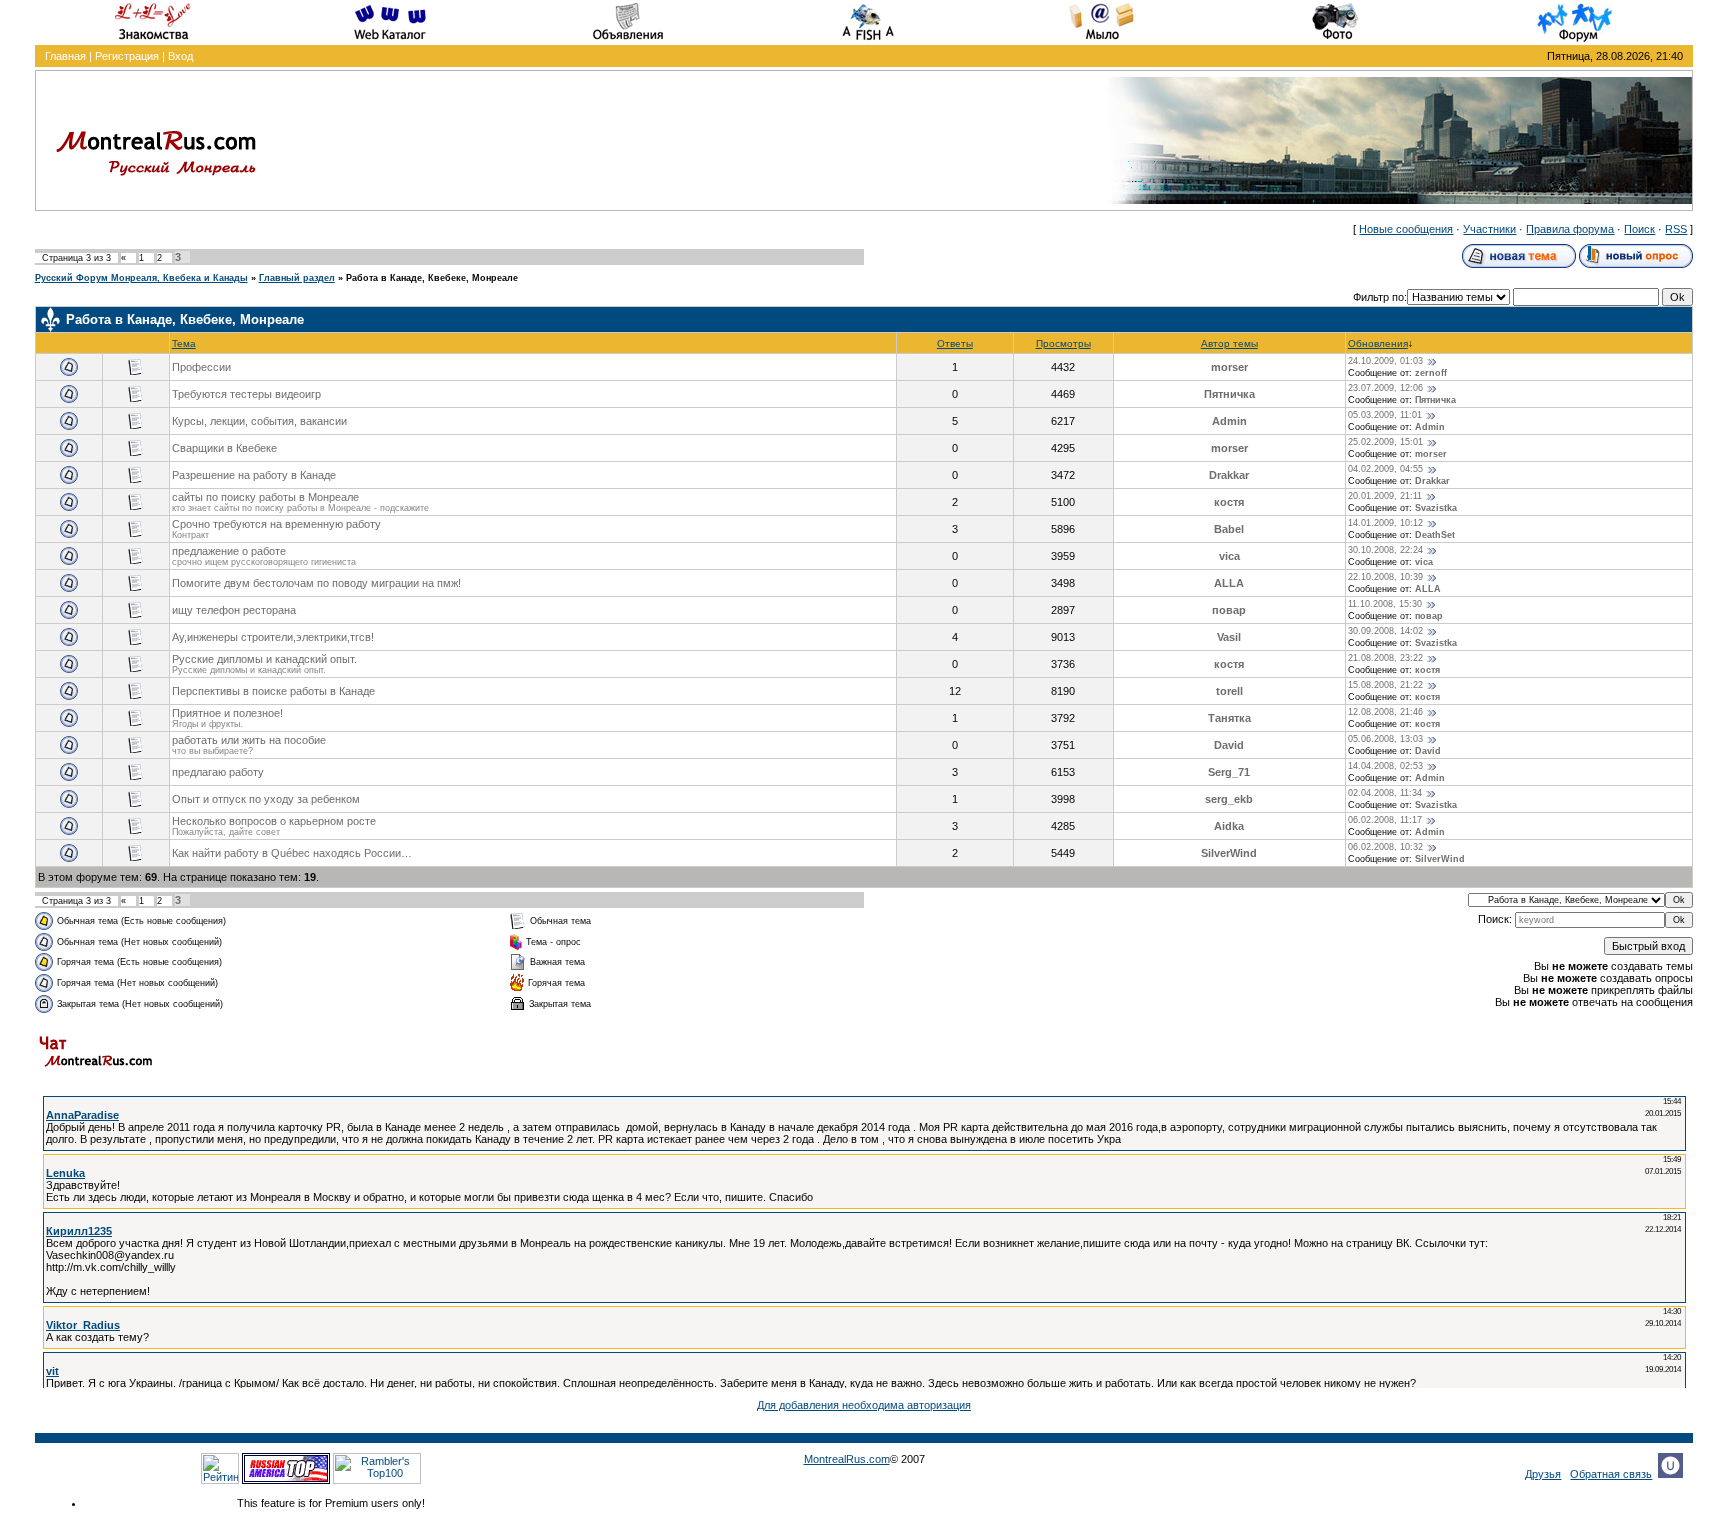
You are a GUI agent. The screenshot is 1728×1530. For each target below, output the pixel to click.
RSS (1676, 229)
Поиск (1639, 229)
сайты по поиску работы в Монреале (265, 497)
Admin (1229, 421)
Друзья (1543, 1474)
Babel (1229, 529)
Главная (65, 56)
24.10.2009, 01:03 (1385, 361)
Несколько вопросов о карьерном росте (274, 821)
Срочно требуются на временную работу (276, 524)
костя (1229, 502)
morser (1229, 367)
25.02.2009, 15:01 (1385, 442)
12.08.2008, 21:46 (1385, 712)
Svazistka (1436, 508)
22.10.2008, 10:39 (1385, 577)
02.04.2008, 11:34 (1385, 793)
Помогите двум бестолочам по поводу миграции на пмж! (316, 583)
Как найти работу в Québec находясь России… (292, 853)
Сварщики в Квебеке (224, 448)
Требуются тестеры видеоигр (246, 394)
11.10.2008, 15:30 (1385, 604)
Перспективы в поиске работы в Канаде (273, 691)
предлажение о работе (229, 551)
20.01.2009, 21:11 (1385, 496)
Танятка (1229, 718)
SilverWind (1229, 853)
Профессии (201, 367)
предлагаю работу (218, 772)
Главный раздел (297, 278)
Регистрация (127, 56)
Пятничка (1229, 394)
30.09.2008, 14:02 (1385, 631)
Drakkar (1229, 475)
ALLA (1229, 583)
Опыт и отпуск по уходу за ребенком (266, 799)
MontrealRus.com (847, 1459)
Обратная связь (1611, 1474)
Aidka (1229, 826)
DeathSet (1435, 535)
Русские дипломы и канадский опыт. (264, 659)
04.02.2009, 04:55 (1385, 469)
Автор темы (1229, 343)
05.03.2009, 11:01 (1385, 415)
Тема (184, 343)
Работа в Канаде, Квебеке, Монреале (432, 278)
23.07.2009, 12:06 (1385, 388)
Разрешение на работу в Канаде (254, 475)
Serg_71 (1229, 772)
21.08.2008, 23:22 (1385, 658)
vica (1229, 556)
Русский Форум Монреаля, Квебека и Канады (141, 278)
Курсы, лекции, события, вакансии (259, 421)
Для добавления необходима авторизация (864, 1405)
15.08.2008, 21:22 (1385, 685)
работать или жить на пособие (249, 740)
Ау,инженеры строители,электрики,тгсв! (273, 637)
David (1229, 745)
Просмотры (1063, 343)
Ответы (955, 343)
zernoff (1431, 373)
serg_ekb (1229, 799)
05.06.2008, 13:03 (1385, 739)
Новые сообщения (1406, 229)
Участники (1489, 229)
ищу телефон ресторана (234, 610)
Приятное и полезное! (227, 713)
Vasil (1229, 637)
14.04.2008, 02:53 (1385, 766)
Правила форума (1570, 229)
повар (1229, 610)
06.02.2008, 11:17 (1385, 820)
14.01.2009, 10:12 (1385, 523)
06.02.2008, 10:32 (1385, 847)
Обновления (1378, 343)
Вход (180, 56)
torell (1229, 691)
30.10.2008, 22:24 (1385, 550)
